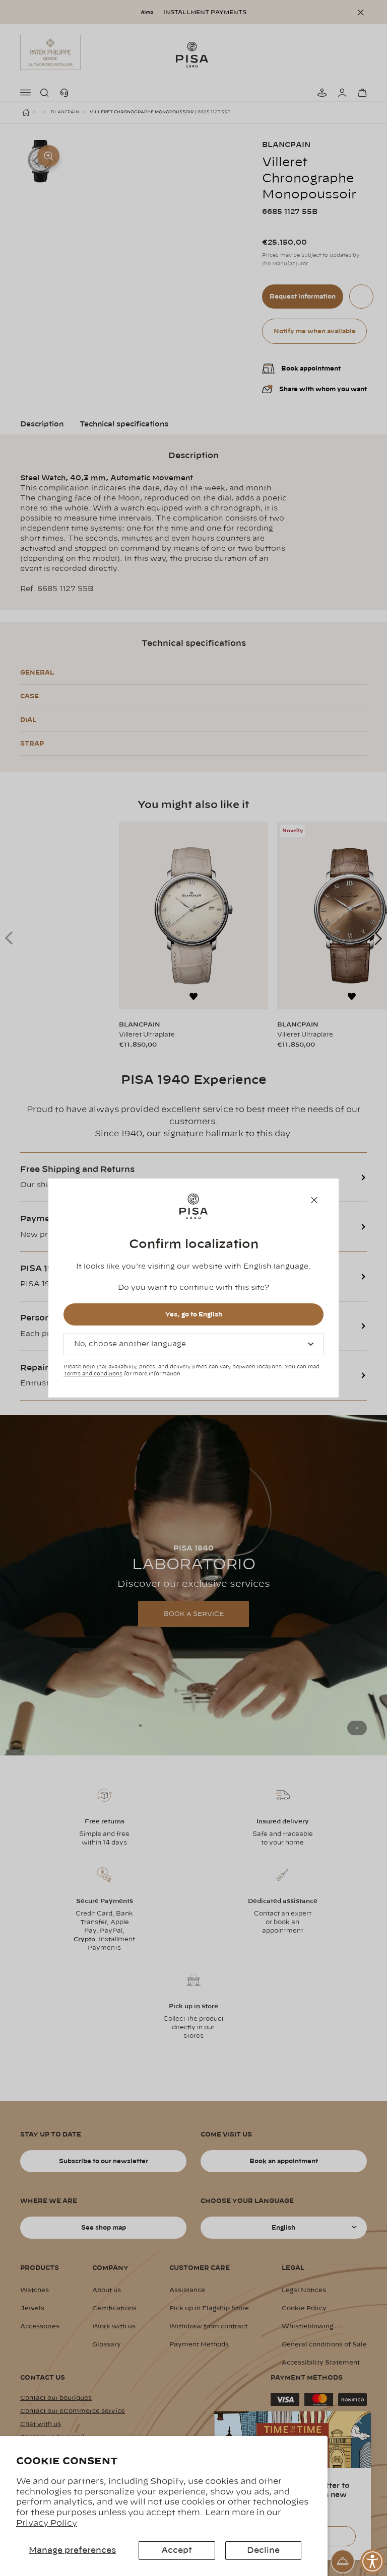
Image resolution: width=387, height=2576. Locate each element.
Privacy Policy (47, 2523)
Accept (177, 2550)
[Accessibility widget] (372, 2561)
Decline (263, 2550)
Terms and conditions (93, 1374)
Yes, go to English (194, 1314)
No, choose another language (130, 1344)
